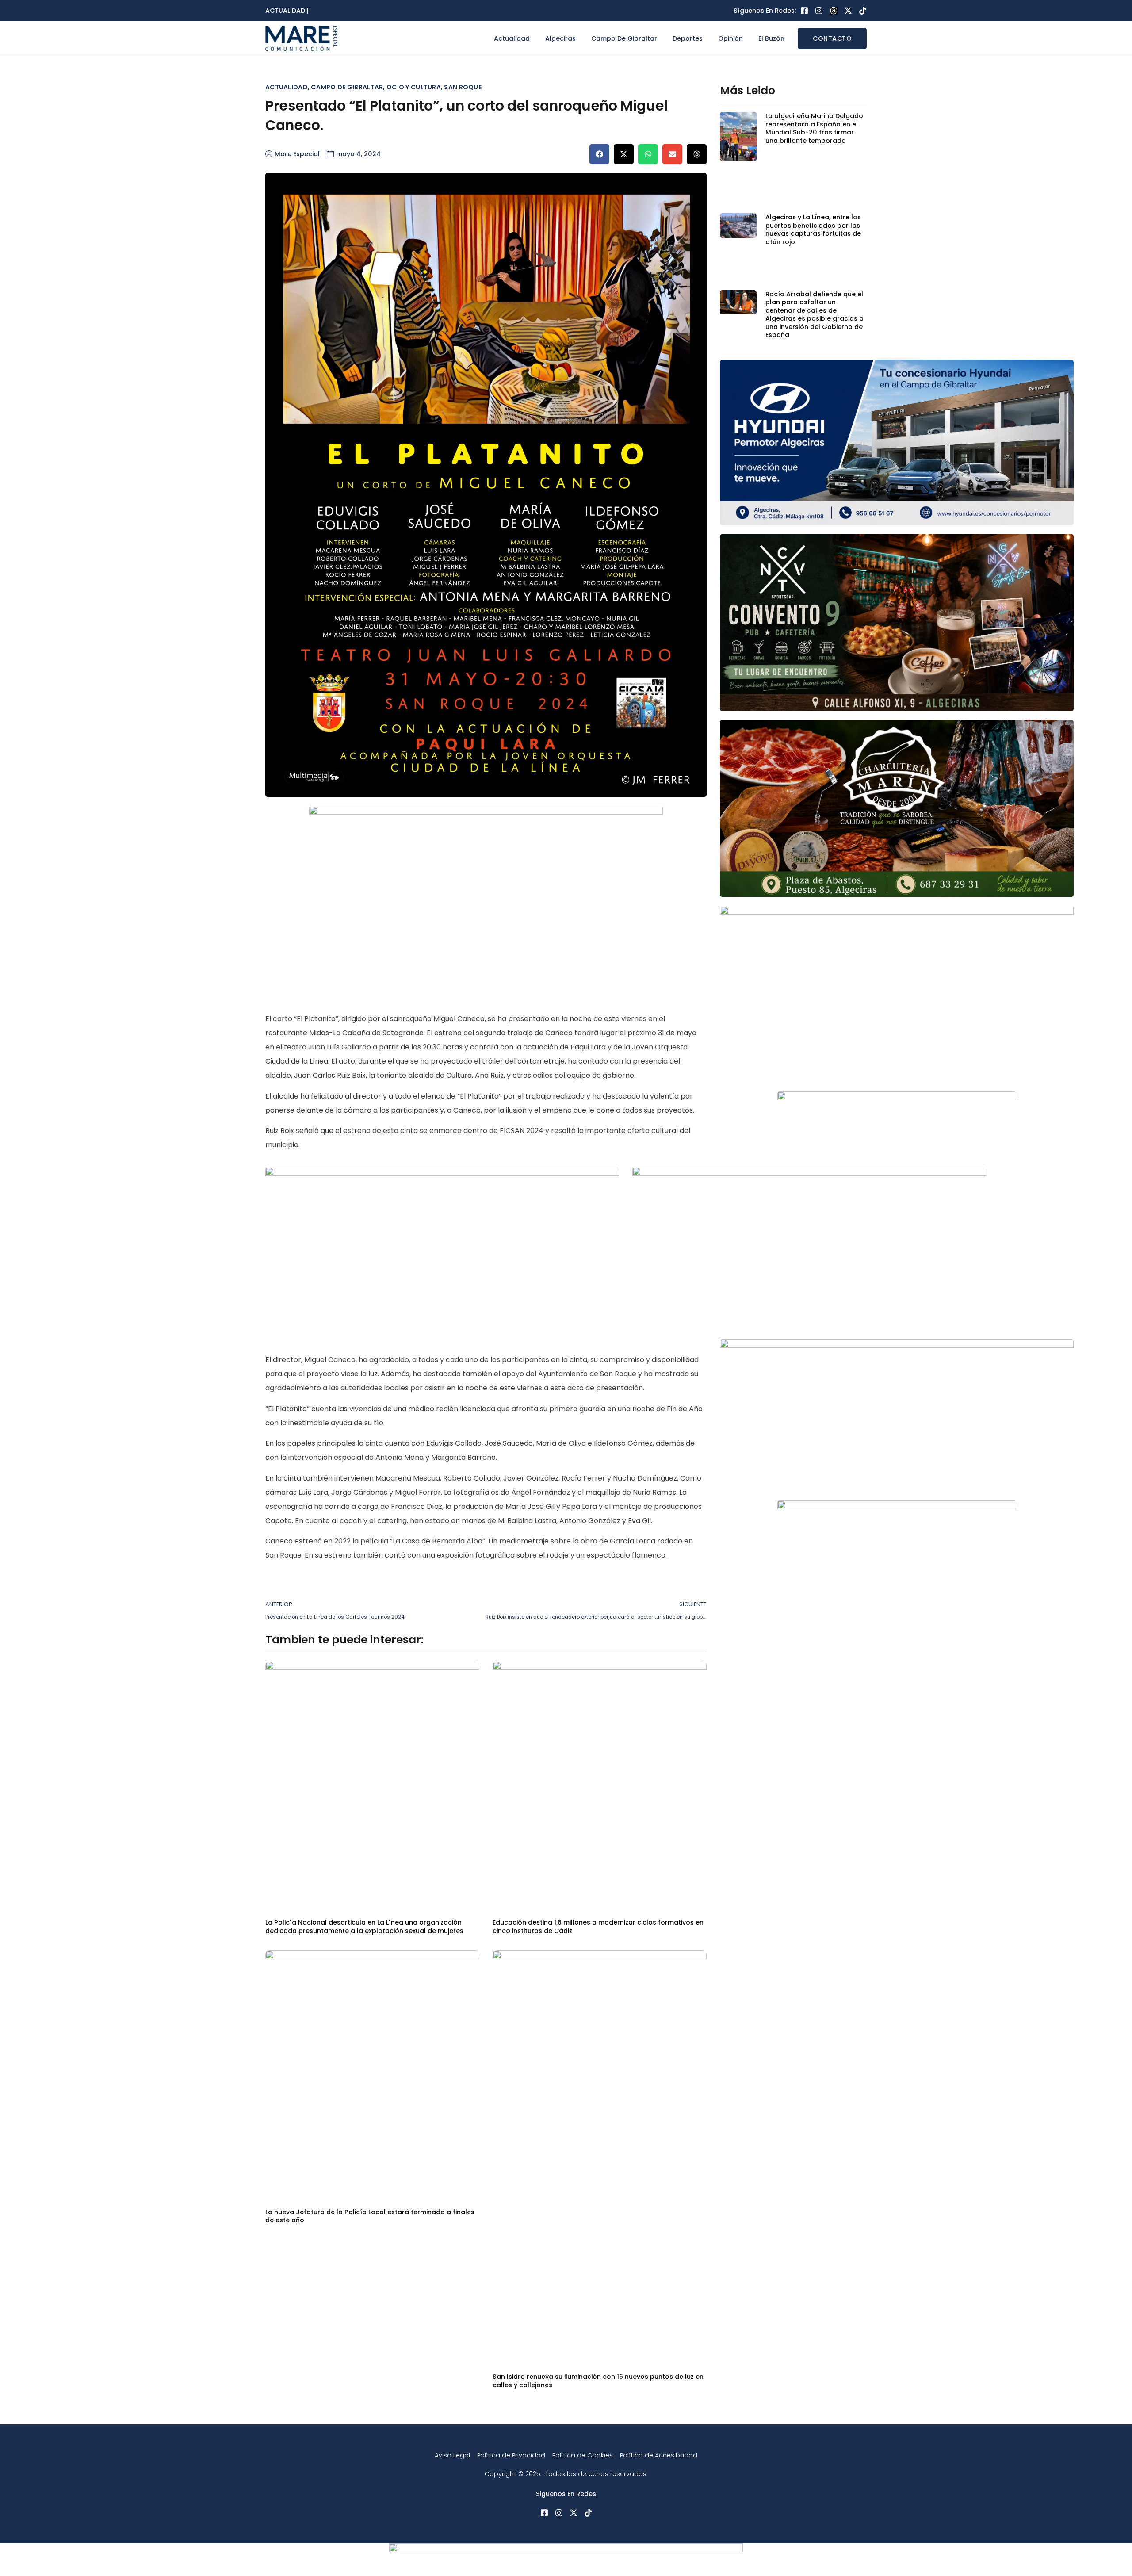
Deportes (688, 38)
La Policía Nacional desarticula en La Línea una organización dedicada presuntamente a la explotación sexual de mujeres (364, 1926)
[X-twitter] (848, 11)
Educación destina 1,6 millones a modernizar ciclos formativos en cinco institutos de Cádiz (598, 1926)
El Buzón (771, 38)
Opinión (730, 38)
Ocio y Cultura (414, 87)
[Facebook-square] (804, 11)
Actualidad (512, 38)
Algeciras (560, 38)
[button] (599, 154)
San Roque (463, 87)
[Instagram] (819, 11)
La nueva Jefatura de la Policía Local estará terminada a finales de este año (370, 2216)
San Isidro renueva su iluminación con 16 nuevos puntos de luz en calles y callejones (598, 2381)
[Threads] (834, 11)
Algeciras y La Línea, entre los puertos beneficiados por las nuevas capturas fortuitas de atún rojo (813, 229)
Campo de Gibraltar (624, 38)
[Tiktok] (863, 11)
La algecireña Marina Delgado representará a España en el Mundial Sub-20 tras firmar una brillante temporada (814, 128)
